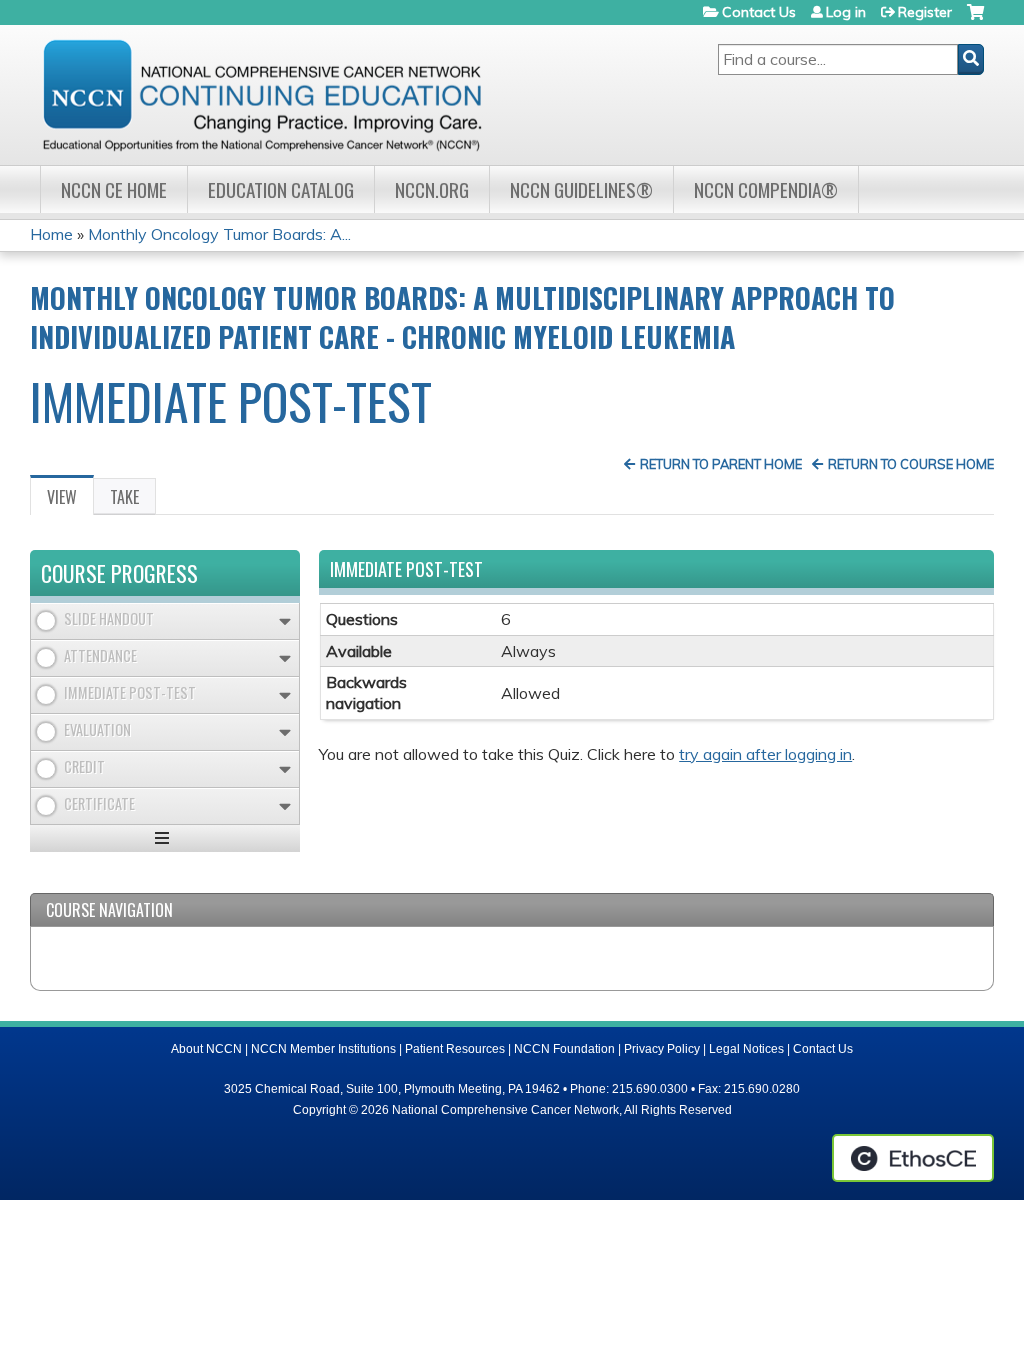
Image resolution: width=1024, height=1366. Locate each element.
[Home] (262, 95)
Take (124, 497)
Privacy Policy (662, 1049)
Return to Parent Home (721, 464)
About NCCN (206, 1049)
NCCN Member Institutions (323, 1049)
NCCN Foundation (564, 1049)
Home (51, 234)
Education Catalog (281, 189)
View (70, 500)
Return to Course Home (911, 464)
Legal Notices (746, 1049)
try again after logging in (765, 754)
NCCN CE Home (114, 189)
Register (925, 12)
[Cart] (975, 19)
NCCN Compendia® (766, 189)
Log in (846, 12)
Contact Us (759, 12)
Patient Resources (455, 1049)
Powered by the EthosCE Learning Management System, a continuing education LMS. (913, 1158)
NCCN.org (432, 189)
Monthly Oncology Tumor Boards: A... (219, 234)
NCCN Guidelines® (581, 189)
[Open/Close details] (285, 621)
